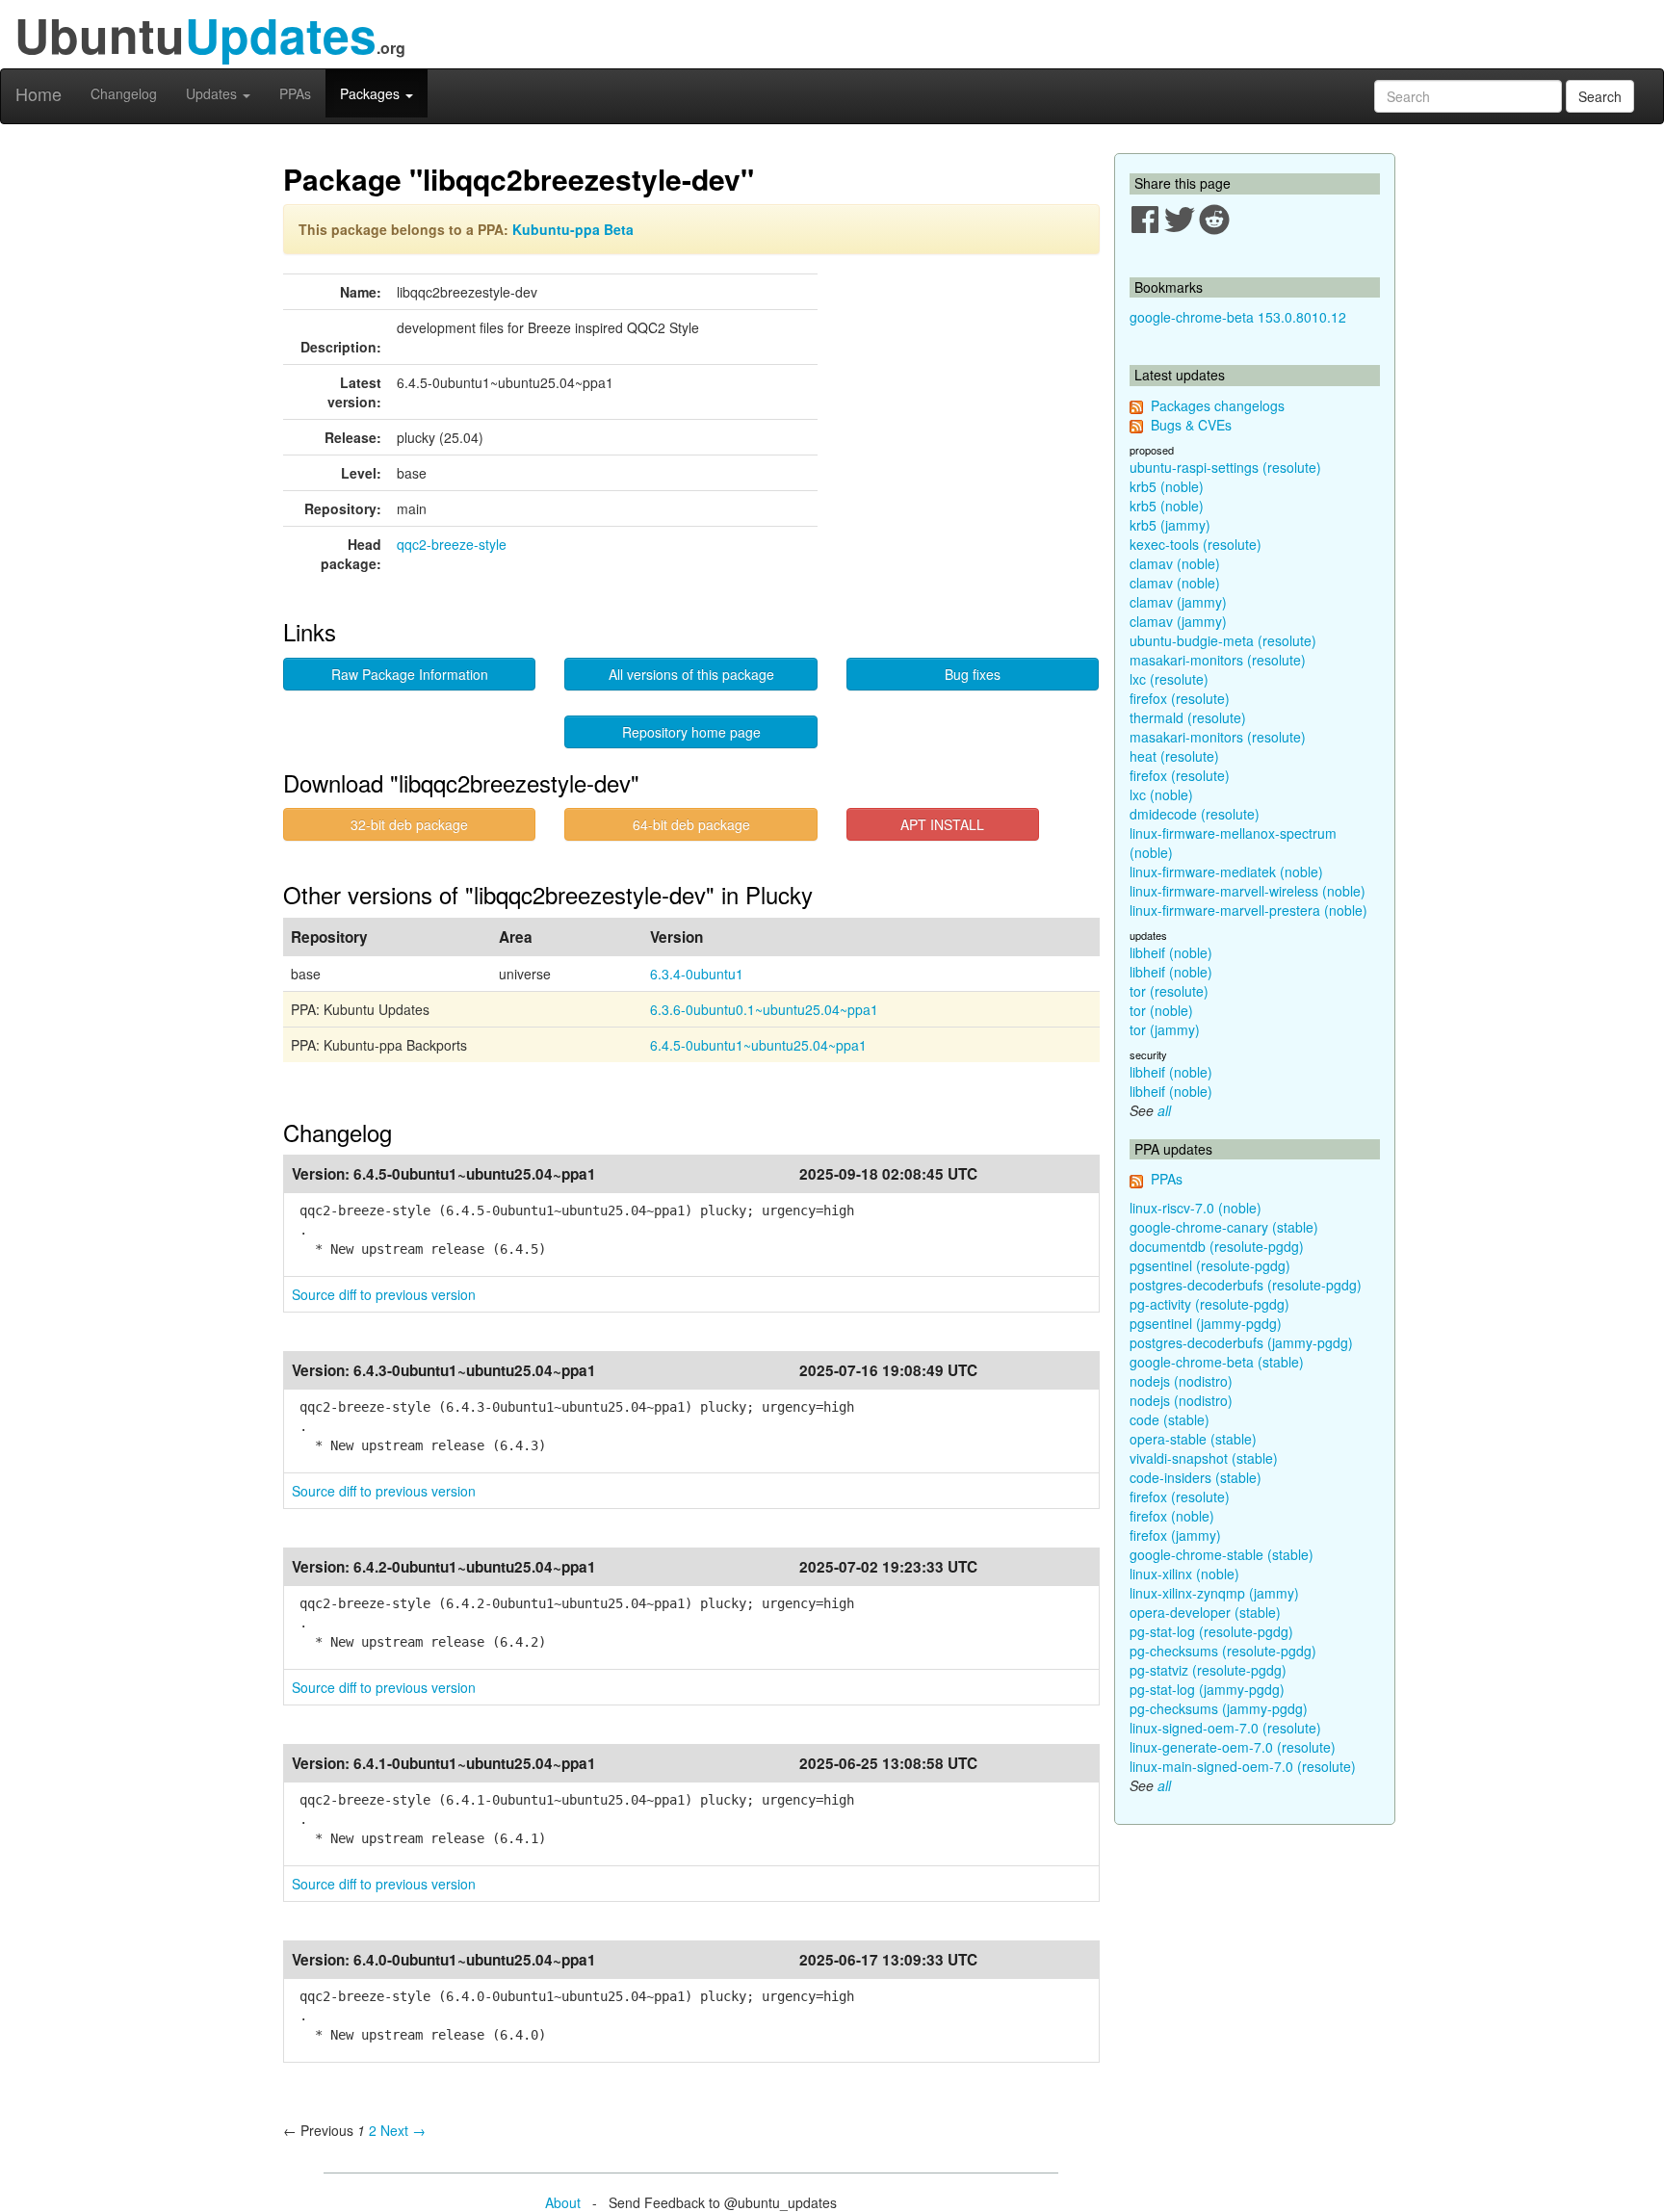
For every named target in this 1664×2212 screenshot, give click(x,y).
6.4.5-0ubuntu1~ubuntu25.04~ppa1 (758, 1045)
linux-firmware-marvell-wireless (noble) (1248, 891)
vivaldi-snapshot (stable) (1204, 1458)
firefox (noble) (1172, 1516)
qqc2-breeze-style (452, 544)
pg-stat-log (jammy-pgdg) (1207, 1689)
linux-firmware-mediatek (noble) (1226, 872)
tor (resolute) (1169, 991)
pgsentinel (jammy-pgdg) (1206, 1323)
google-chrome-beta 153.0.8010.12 (1238, 317)
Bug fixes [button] (973, 674)
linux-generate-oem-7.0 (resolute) (1233, 1747)
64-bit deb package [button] (691, 824)
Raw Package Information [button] (410, 674)
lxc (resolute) (1169, 679)
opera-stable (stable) (1193, 1439)
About (563, 2202)
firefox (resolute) (1180, 698)
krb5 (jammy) (1170, 525)
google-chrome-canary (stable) (1224, 1227)
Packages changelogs (1218, 405)
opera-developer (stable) (1205, 1612)
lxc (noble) (1161, 794)
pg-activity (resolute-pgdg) (1209, 1304)
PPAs (295, 93)
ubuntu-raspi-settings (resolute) (1225, 467)
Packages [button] (372, 93)
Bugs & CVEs (1191, 425)
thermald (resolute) (1188, 717)
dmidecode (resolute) (1195, 814)
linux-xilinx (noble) (1184, 1574)
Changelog (124, 93)
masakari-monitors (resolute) (1218, 660)
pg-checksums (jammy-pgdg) (1219, 1708)
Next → (403, 2130)
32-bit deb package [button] (409, 824)
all (1164, 1110)
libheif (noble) (1171, 952)
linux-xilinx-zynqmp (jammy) (1214, 1593)
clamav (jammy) (1178, 602)
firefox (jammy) (1175, 1535)
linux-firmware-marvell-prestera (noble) (1248, 910)
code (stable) (1170, 1419)
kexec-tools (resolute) (1196, 544)
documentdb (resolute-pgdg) (1217, 1246)
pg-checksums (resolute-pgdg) (1223, 1651)
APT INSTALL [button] (942, 824)
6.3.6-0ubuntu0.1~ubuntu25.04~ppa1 (764, 1009)
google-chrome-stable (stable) (1222, 1554)
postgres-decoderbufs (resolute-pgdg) (1246, 1285)
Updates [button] (213, 93)
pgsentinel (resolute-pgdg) (1210, 1265)
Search (1600, 96)
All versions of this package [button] (691, 674)
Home (39, 93)
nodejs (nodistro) (1181, 1381)
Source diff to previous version (384, 1294)
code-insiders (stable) (1196, 1477)
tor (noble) (1161, 1010)
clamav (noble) (1175, 563)
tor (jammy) (1165, 1029)
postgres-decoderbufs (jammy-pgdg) (1241, 1342)
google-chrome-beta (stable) (1217, 1362)
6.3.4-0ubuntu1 (697, 974)
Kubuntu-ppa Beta (573, 229)
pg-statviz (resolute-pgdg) (1208, 1670)
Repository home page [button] (691, 732)
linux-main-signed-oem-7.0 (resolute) (1243, 1766)
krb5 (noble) (1167, 486)
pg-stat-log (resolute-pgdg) (1211, 1631)
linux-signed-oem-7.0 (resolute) (1225, 1728)
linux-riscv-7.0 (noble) (1196, 1208)
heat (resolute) (1174, 756)
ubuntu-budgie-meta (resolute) (1223, 640)
